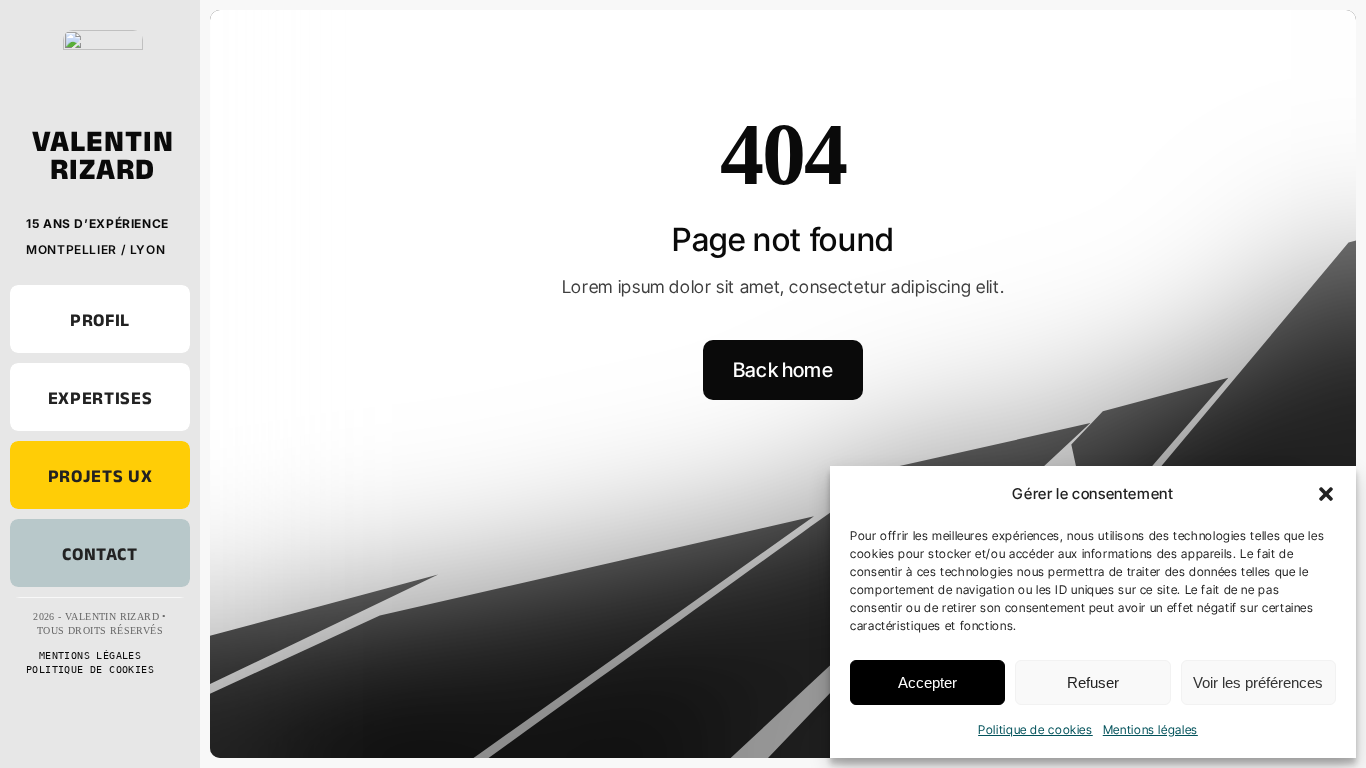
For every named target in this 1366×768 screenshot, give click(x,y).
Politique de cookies (1035, 729)
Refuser (1093, 682)
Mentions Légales (90, 655)
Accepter (927, 682)
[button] (1326, 494)
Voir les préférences (1258, 682)
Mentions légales (1150, 729)
